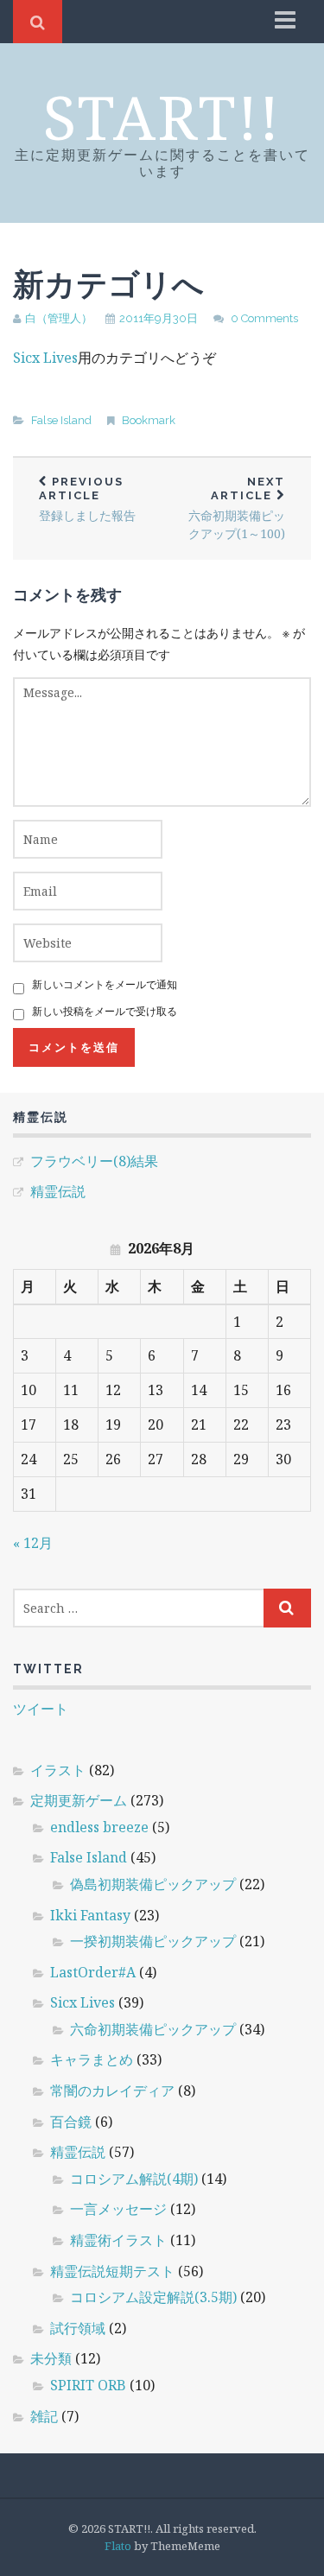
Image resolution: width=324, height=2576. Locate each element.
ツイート (41, 1709)
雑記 (44, 2416)
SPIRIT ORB (88, 2385)
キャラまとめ (92, 2059)
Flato (118, 2546)
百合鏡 (71, 2122)
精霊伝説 (58, 1191)
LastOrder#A (93, 1972)
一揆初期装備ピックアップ (153, 1941)
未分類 (51, 2358)
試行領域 (78, 2328)
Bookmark (149, 420)
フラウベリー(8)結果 (94, 1161)
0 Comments (264, 318)
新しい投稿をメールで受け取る (105, 1011)
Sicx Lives (45, 358)
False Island (61, 420)
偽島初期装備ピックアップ (153, 1884)
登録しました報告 (87, 499)
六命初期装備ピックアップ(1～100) (237, 508)
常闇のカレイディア (112, 2091)
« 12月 (33, 1543)
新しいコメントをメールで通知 (105, 984)
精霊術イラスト (118, 2240)
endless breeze (99, 1827)
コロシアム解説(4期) (134, 2179)
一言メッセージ (118, 2209)
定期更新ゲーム (79, 1800)
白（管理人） (59, 318)
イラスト (58, 1770)
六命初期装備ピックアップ (153, 2029)
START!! (162, 117)
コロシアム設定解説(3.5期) (153, 2297)
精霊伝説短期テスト (112, 2271)
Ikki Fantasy (90, 1915)
